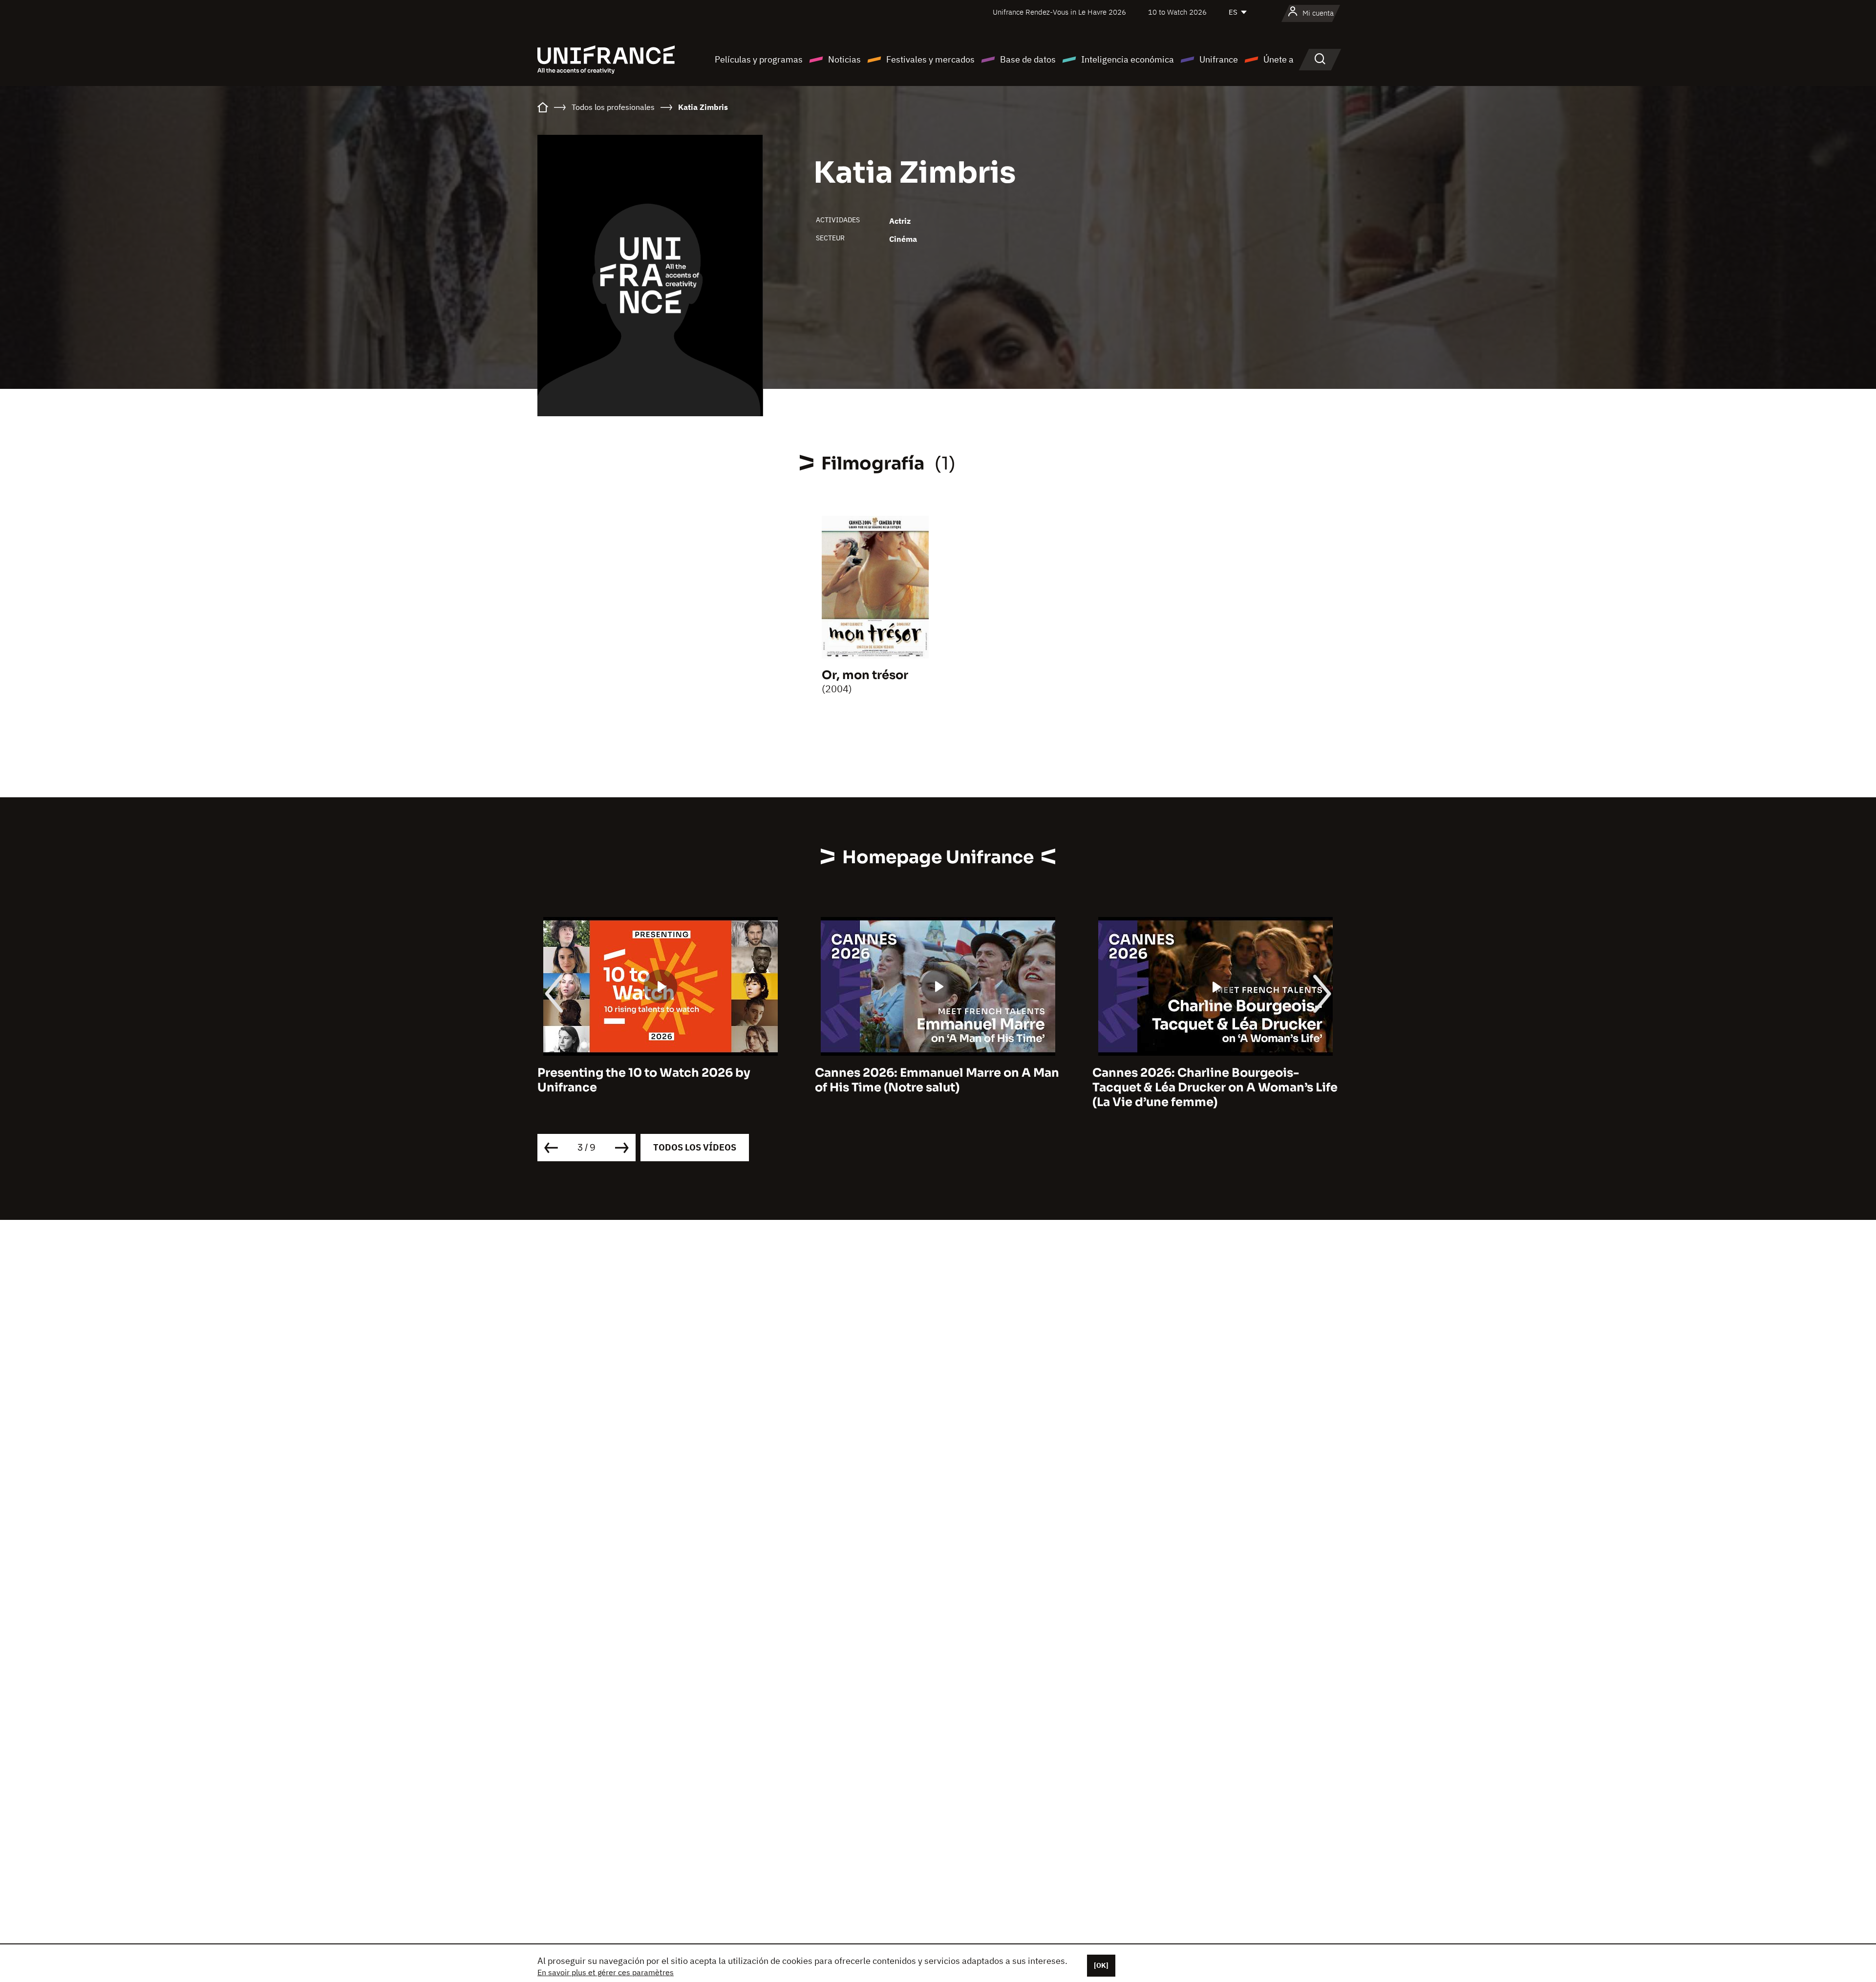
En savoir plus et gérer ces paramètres (606, 1972)
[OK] (1101, 1965)
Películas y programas (759, 59)
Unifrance (1219, 59)
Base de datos (1028, 59)
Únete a (1279, 59)
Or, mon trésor (865, 675)
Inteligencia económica (1128, 59)
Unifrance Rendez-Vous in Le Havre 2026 (1059, 12)
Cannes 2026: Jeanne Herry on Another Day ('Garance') (1210, 1080)
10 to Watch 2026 (1177, 12)
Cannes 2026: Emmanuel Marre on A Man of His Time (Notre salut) (660, 1080)
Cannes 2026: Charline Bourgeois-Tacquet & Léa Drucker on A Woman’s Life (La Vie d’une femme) (938, 1087)
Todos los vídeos (695, 1147)
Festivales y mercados (930, 59)
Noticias (844, 59)
